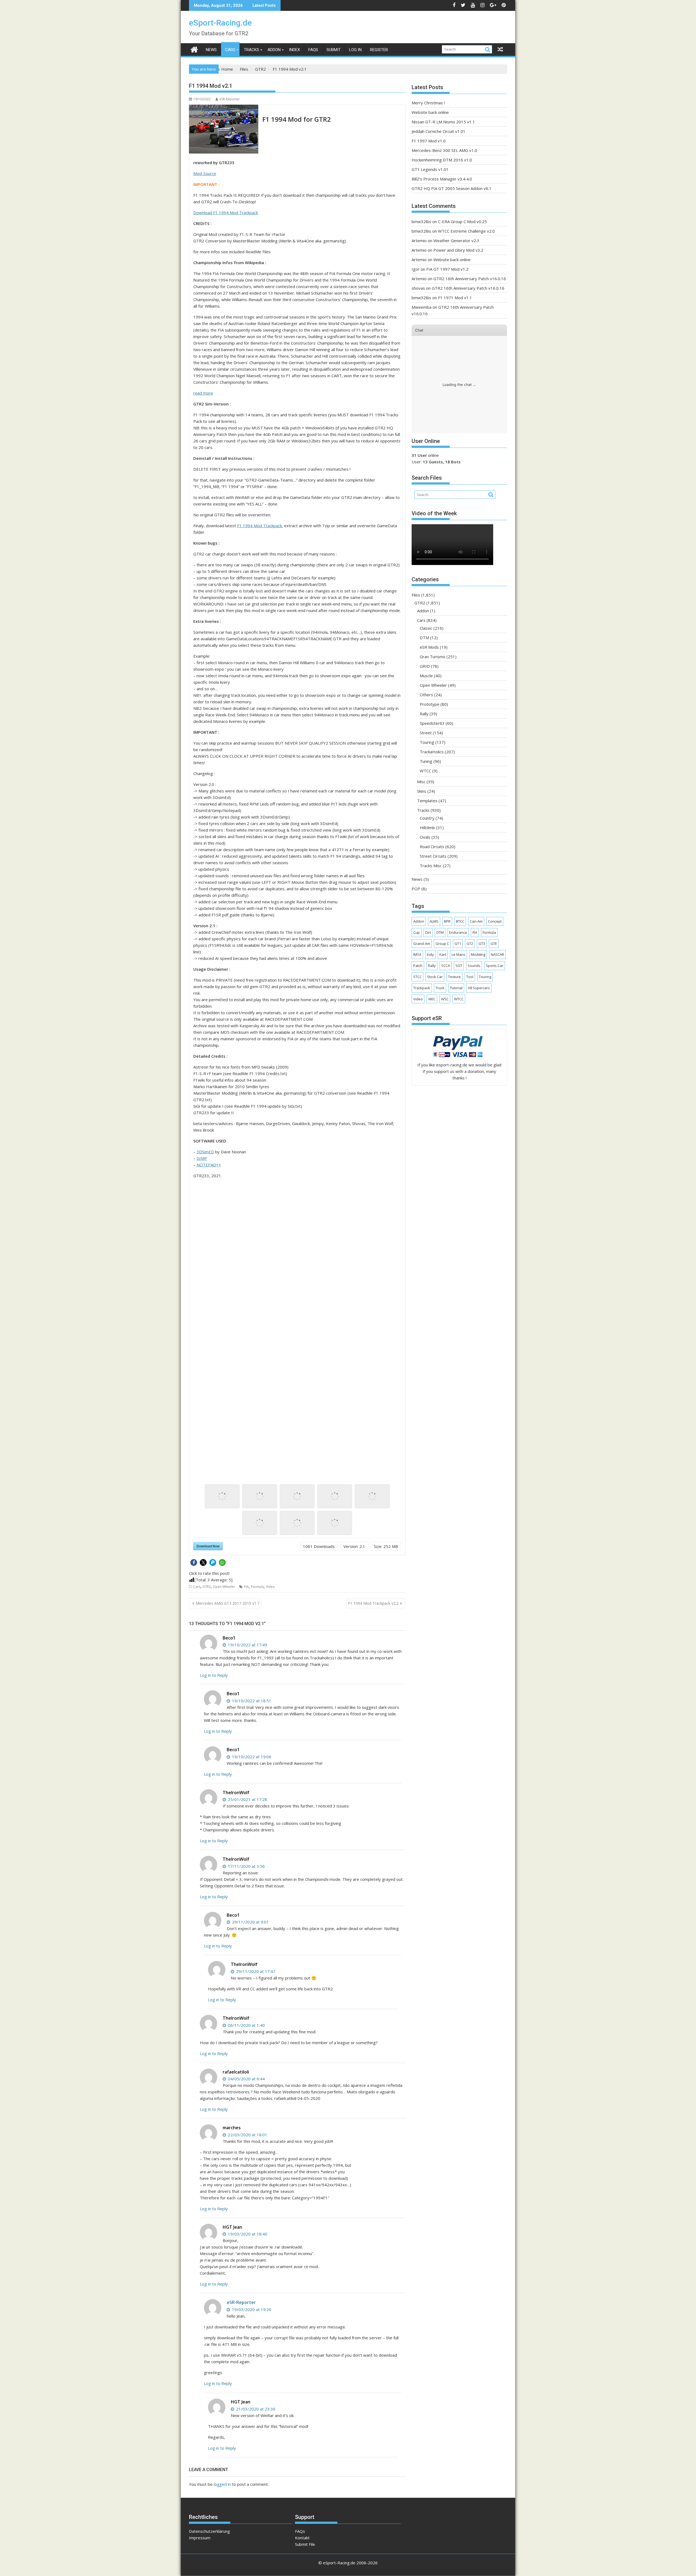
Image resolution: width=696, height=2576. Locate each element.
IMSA (417, 954)
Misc (421, 782)
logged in (222, 2484)
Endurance (458, 932)
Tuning (426, 761)
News (211, 50)
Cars (230, 50)
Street (426, 733)
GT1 (458, 944)
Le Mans (459, 954)
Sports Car (495, 966)
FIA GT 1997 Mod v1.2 (447, 269)
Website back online (430, 112)
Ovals (425, 837)
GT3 (482, 944)
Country (427, 818)
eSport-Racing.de (220, 23)
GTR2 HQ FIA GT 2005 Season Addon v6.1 (452, 188)
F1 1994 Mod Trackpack (260, 526)
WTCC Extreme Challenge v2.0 (466, 231)
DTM (424, 638)
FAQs (313, 50)
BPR (447, 921)
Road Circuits (432, 847)
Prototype (430, 704)
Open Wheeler (224, 1587)
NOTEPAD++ (209, 1165)
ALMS (434, 921)
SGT (459, 966)
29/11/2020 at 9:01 (250, 1922)
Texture (454, 977)
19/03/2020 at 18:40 (247, 2234)
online (425, 455)
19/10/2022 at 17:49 (247, 1645)
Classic (426, 628)
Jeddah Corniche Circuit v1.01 (439, 131)
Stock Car (435, 977)
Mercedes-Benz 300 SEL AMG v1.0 (444, 150)
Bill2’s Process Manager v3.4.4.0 (442, 179)
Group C (442, 944)
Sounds (474, 966)
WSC (445, 999)
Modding (478, 954)
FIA (246, 1587)
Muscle (426, 676)
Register (379, 50)
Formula (257, 1587)
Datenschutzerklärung (209, 2531)
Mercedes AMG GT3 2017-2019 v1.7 (228, 1603)
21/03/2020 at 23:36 (255, 2409)
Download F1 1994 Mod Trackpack (226, 213)
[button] (194, 1562)
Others (426, 695)
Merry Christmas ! (428, 103)
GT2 (470, 944)
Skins (422, 791)
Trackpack (422, 988)
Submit (334, 50)
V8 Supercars (479, 988)
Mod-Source (205, 173)
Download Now (208, 1546)
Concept (495, 921)
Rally (424, 714)
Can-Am (476, 921)
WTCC (425, 771)
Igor (416, 269)
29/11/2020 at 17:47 (255, 1971)
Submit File (305, 2544)
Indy (430, 954)
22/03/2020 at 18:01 (247, 2135)
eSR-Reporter (230, 99)
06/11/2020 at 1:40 (246, 2025)
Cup (417, 932)
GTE (494, 944)
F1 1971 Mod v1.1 (455, 298)
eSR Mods (429, 647)
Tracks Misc (431, 866)
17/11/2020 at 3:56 (246, 1866)
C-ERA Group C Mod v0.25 (462, 221)
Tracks (251, 50)
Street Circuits (433, 856)
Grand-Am (422, 944)
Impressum (200, 2538)
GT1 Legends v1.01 (430, 169)
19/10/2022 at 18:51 (251, 1701)
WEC (432, 999)
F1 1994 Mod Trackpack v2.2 (373, 1603)
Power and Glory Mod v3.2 (458, 250)
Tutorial (456, 988)
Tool (470, 977)
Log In (355, 50)
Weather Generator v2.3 (456, 241)
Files (416, 595)
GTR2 (207, 1587)
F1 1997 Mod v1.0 (429, 141)
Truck (440, 988)
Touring (427, 742)
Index (294, 50)
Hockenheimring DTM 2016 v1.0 (442, 160)
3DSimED (205, 1152)
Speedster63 (432, 723)
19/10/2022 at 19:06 (251, 1757)
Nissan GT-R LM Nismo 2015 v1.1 (443, 122)
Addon (274, 50)
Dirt (428, 932)
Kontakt (302, 2538)
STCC (417, 977)
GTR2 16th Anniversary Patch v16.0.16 (470, 279)
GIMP (202, 1158)
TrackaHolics (432, 752)
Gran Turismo (433, 657)
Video (270, 1587)
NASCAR (497, 954)
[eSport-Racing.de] (194, 49)
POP (416, 889)
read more (203, 393)
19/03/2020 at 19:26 (251, 2309)
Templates (427, 801)
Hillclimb (427, 828)
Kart (443, 954)
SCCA (446, 966)
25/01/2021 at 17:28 (247, 1799)
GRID (425, 666)
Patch (418, 966)
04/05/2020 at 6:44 (246, 2079)
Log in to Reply (214, 1675)
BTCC (460, 921)
